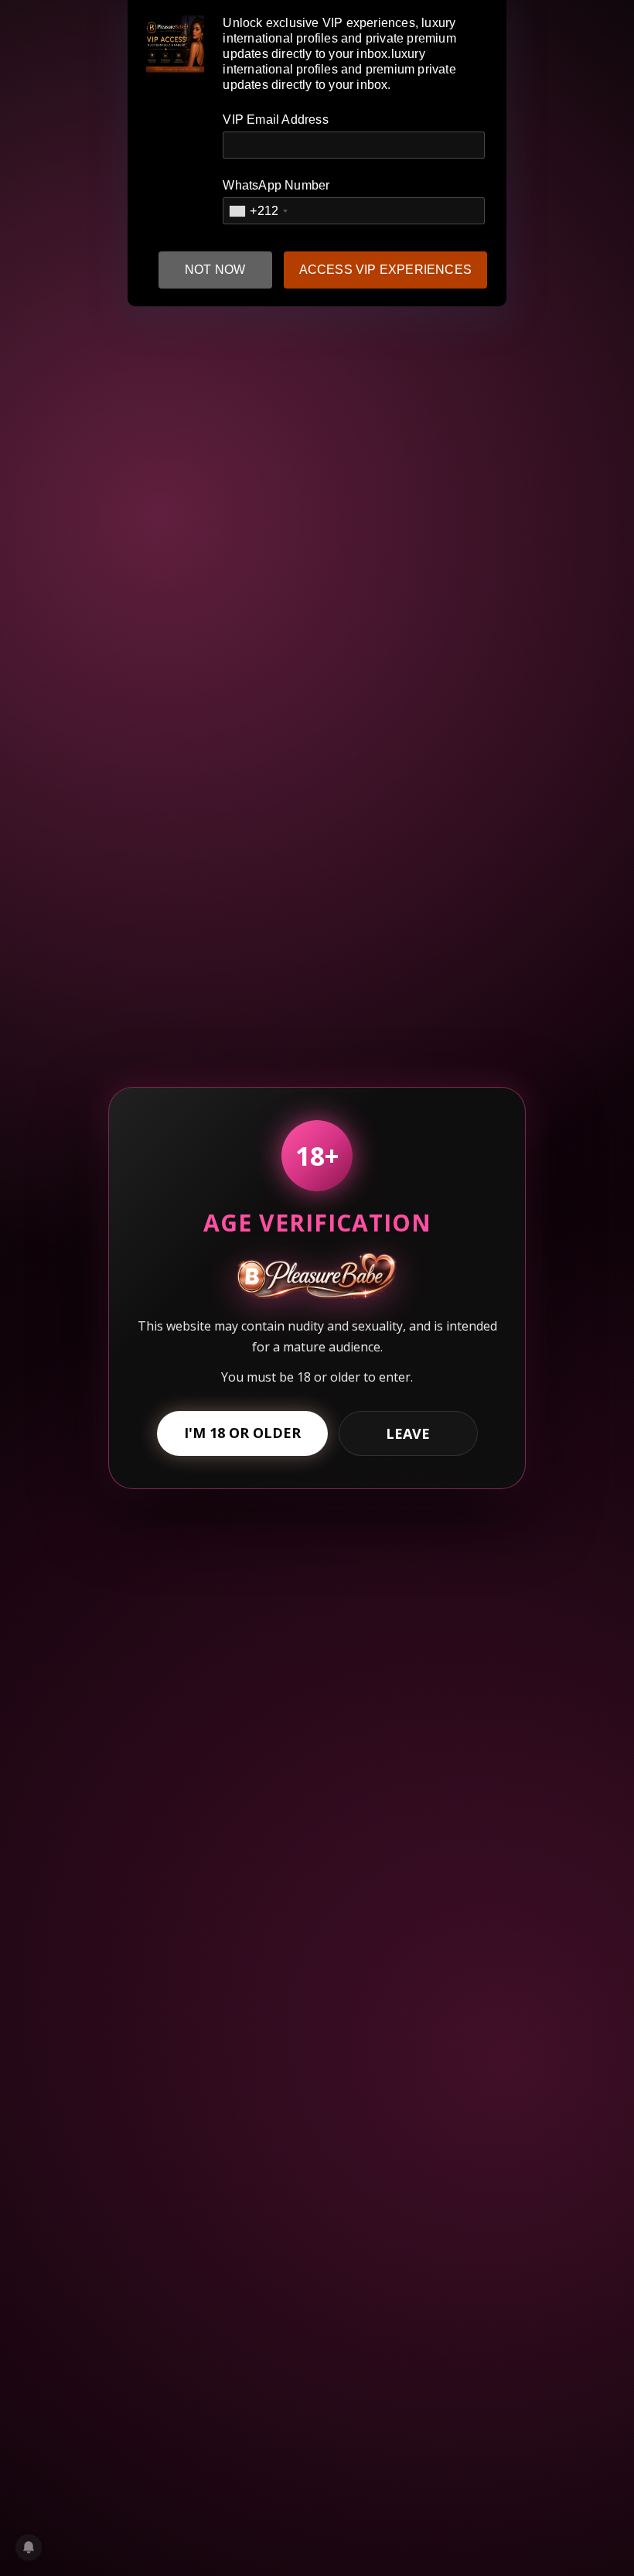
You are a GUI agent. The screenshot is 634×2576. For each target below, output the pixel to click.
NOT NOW (215, 270)
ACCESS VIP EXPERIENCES (385, 270)
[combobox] (258, 211)
